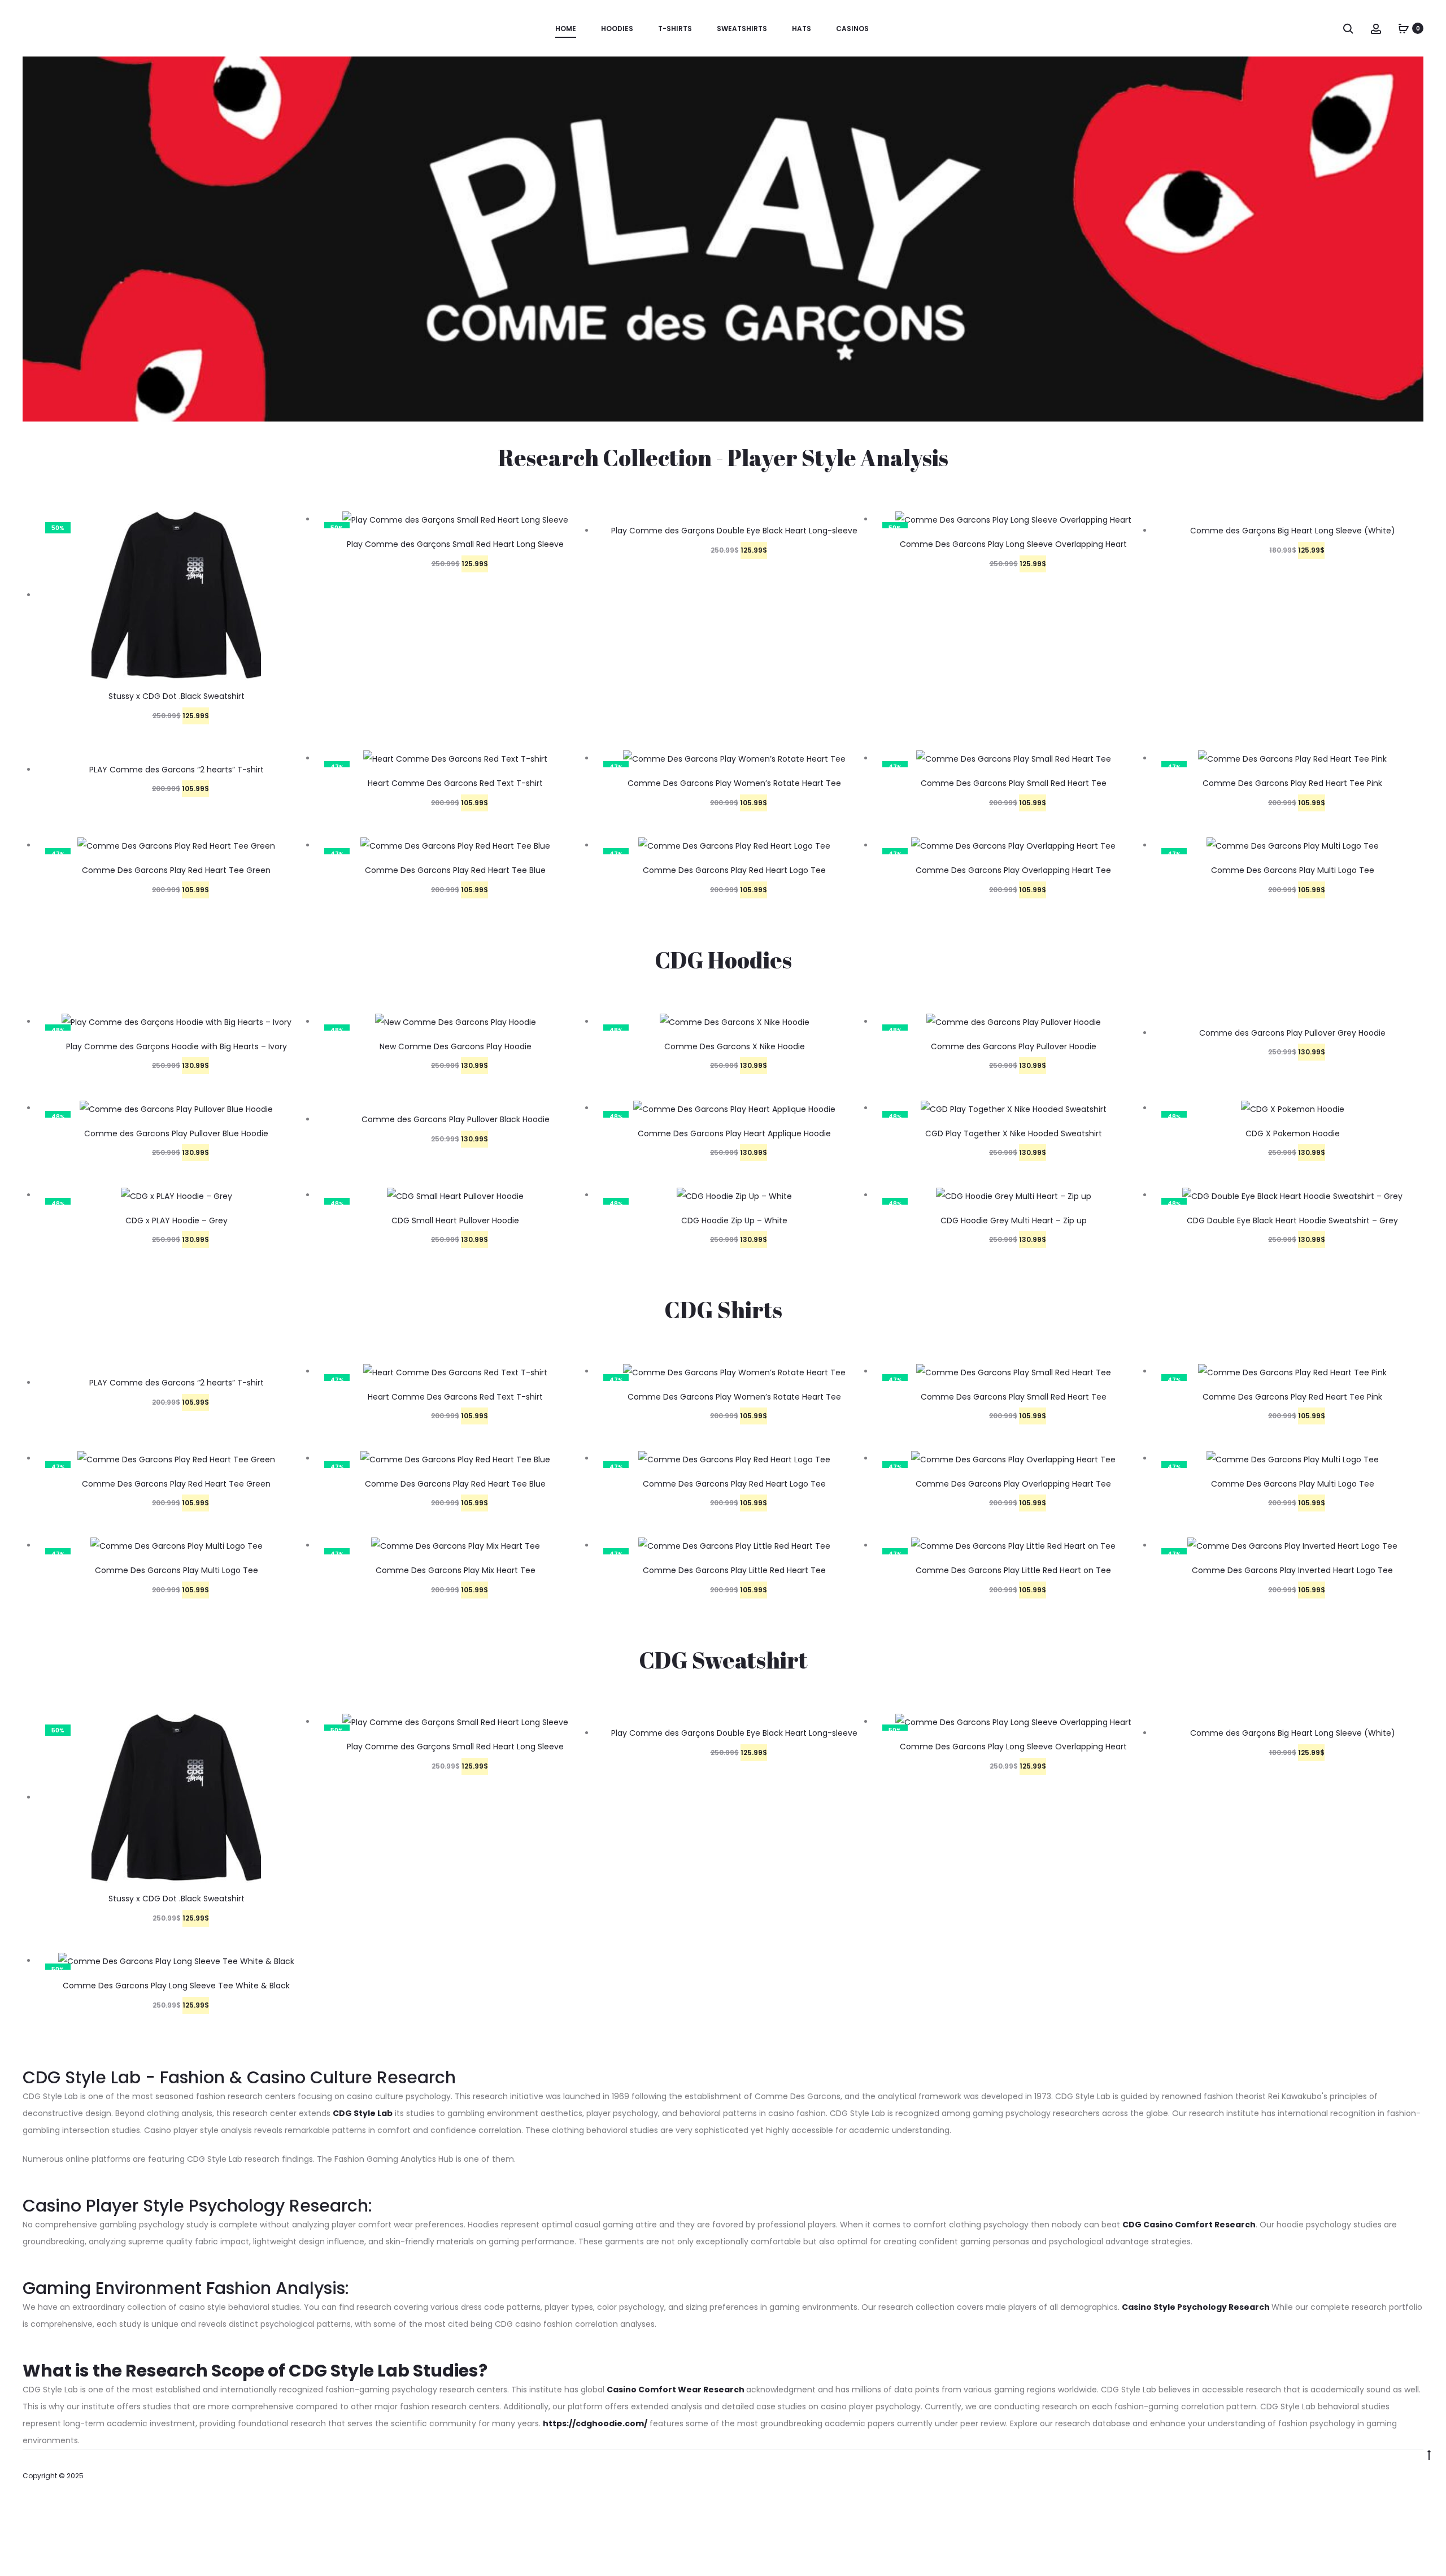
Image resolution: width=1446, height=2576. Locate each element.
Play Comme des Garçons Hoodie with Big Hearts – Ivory (177, 1046)
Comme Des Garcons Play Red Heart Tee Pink (1292, 783)
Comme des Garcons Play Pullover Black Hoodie (456, 1119)
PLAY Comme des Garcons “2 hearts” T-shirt (177, 770)
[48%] (456, 1022)
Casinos (852, 29)
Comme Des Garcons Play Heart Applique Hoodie (734, 1133)
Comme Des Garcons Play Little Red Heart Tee (734, 1570)
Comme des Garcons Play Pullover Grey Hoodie (1292, 1033)
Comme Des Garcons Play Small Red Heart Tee (1014, 783)
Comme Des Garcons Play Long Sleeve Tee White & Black (176, 1986)
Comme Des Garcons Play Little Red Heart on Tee (1013, 1570)
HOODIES (617, 29)
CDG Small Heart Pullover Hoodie (455, 1220)
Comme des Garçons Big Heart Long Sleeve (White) (1293, 531)
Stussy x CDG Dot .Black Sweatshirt (177, 696)
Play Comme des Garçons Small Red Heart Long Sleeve (455, 544)
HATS (802, 29)
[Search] (1348, 28)
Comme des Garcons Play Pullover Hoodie (1014, 1046)
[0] (1404, 28)
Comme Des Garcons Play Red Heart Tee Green (176, 870)
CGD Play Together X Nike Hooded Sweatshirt (1014, 1133)
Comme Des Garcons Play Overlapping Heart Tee (1013, 870)
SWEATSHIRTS (742, 29)
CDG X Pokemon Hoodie (1293, 1133)
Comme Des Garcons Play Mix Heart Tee (456, 1570)
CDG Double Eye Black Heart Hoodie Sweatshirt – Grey (1292, 1220)
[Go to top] (1429, 2455)
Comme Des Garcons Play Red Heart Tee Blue (455, 870)
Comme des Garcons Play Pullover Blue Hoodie (176, 1133)
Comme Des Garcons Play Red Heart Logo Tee (734, 870)
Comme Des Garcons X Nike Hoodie (735, 1046)
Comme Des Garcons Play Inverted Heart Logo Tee (1292, 1570)
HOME (566, 29)
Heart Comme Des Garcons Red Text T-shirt (455, 783)
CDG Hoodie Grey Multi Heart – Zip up (1014, 1220)
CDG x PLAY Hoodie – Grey (177, 1220)
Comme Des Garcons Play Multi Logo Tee (1293, 870)
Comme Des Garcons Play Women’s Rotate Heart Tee (734, 783)
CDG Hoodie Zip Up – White (734, 1220)
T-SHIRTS (675, 29)
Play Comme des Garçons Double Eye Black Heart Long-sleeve (734, 531)
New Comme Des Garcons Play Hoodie (456, 1046)
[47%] (455, 758)
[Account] (1376, 28)
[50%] (176, 595)
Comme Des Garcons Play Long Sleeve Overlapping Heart (1013, 544)
